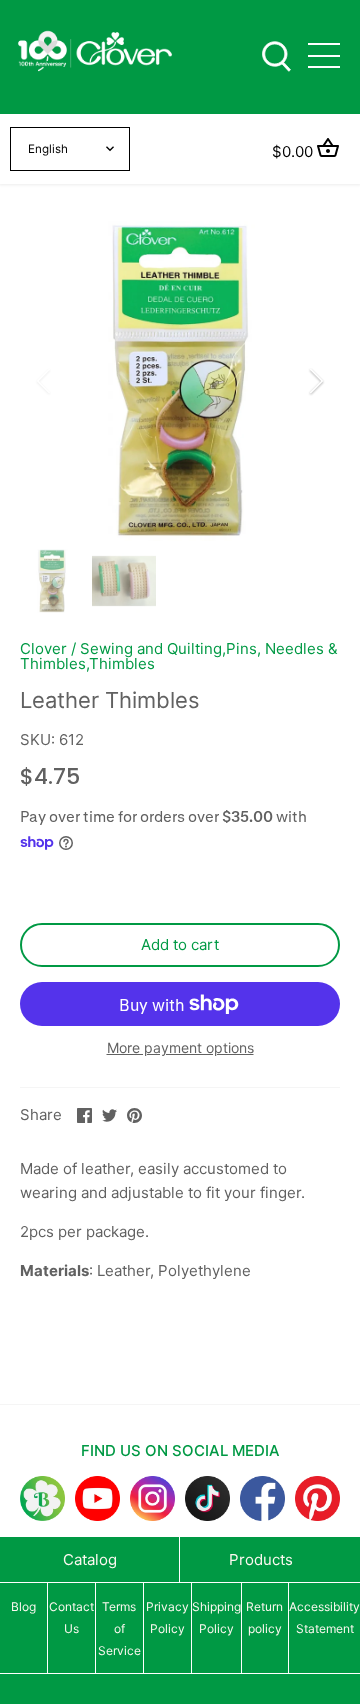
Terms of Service (119, 1628)
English (48, 149)
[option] (180, 381)
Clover (43, 648)
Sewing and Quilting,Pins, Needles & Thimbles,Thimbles (179, 656)
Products (261, 1559)
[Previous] (45, 381)
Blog (23, 1606)
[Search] (276, 54)
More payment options (180, 1047)
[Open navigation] (324, 55)
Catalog (90, 1559)
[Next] (315, 381)
